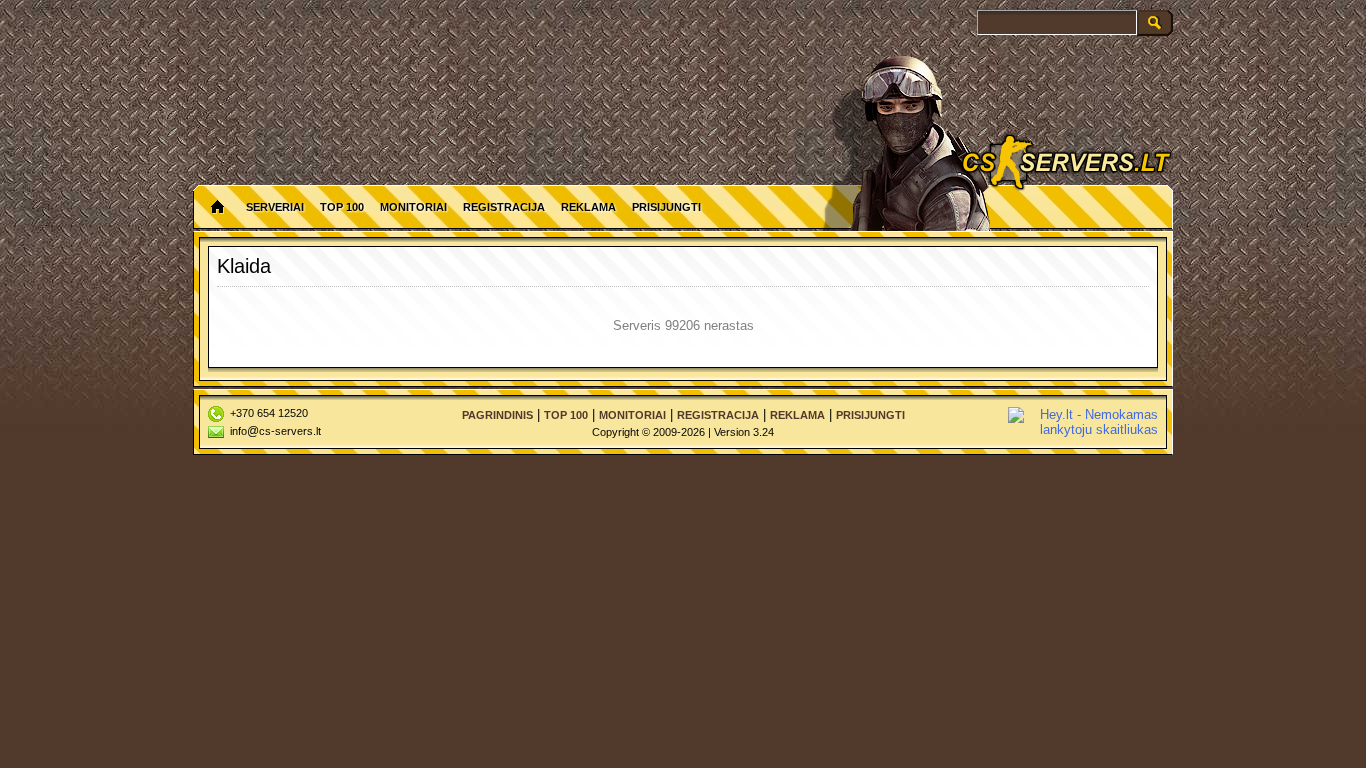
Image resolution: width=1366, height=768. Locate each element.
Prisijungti (666, 207)
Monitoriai (413, 207)
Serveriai (275, 207)
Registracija (504, 207)
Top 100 (342, 207)
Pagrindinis (497, 415)
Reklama (588, 207)
